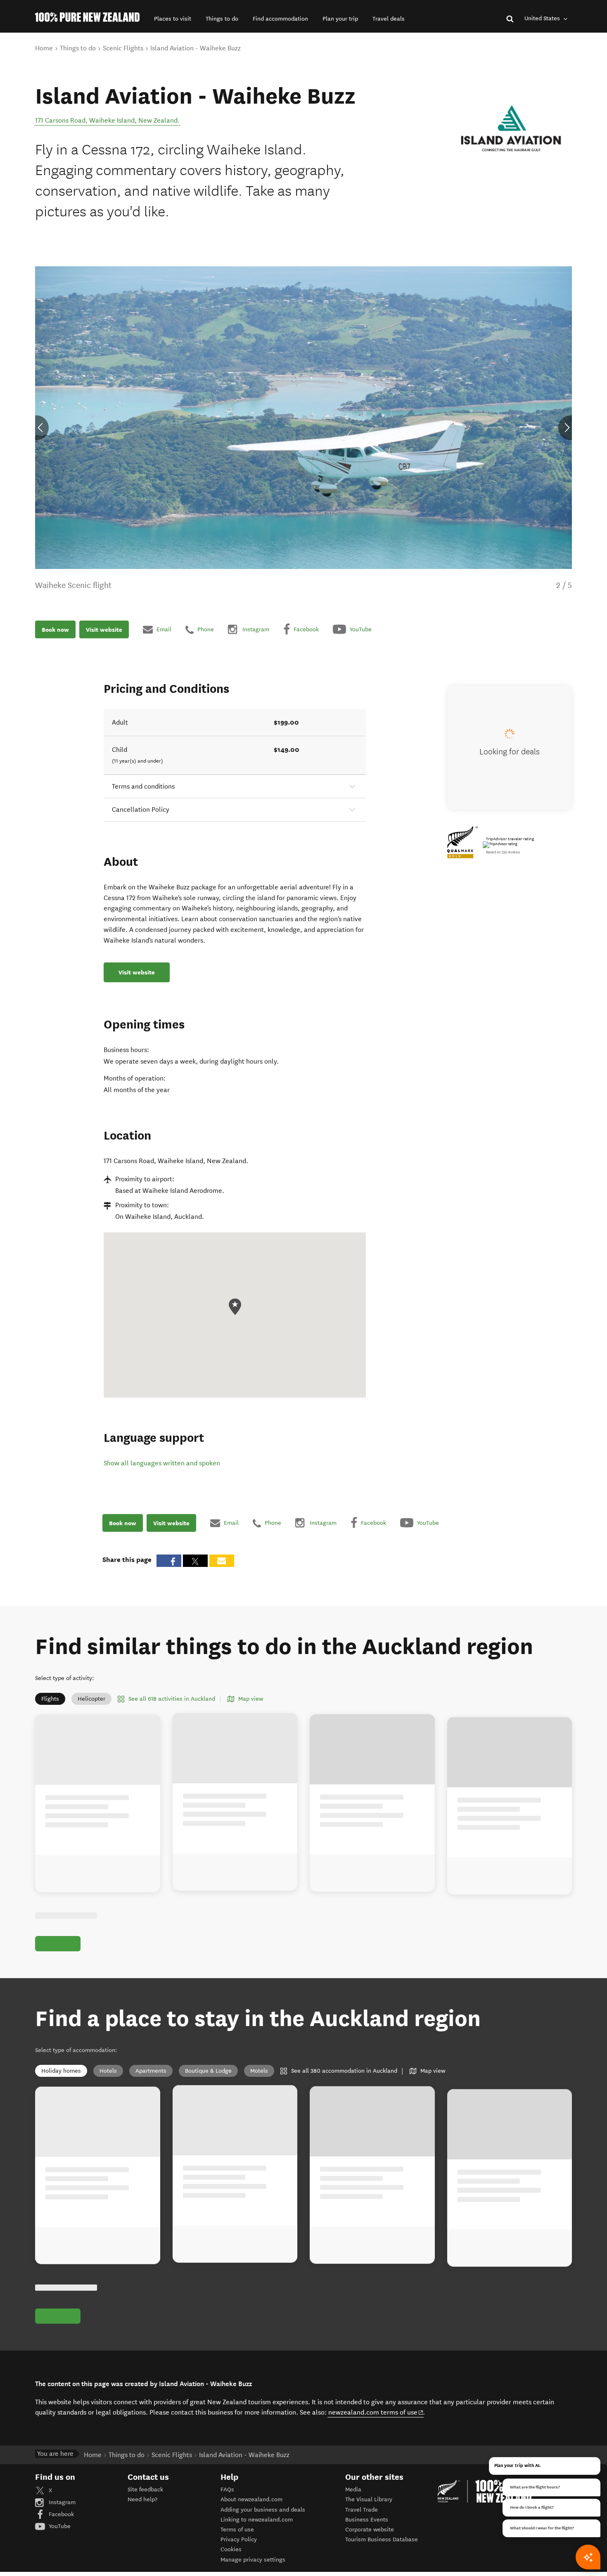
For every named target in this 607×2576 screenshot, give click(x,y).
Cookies (231, 2549)
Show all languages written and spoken (162, 1463)
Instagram (61, 2502)
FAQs (227, 2490)
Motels (259, 2071)
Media (353, 2490)
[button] (173, 19)
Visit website (104, 629)
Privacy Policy (239, 2539)
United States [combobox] (543, 18)
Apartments (151, 2071)
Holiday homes (61, 2071)
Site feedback (145, 2490)
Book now (55, 629)
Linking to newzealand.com (257, 2520)
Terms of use (237, 2530)
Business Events (367, 2520)
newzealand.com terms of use (376, 2412)
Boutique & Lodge (208, 2071)
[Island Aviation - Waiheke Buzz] (510, 124)
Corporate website (370, 2530)
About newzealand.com (251, 2499)
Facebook (60, 2514)
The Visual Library (369, 2499)
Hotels (108, 2071)
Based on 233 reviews (503, 852)
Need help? (142, 2499)
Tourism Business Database (382, 2539)
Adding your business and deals (263, 2510)
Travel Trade (362, 2510)
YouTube (59, 2526)
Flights (50, 1699)
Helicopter (91, 1699)
